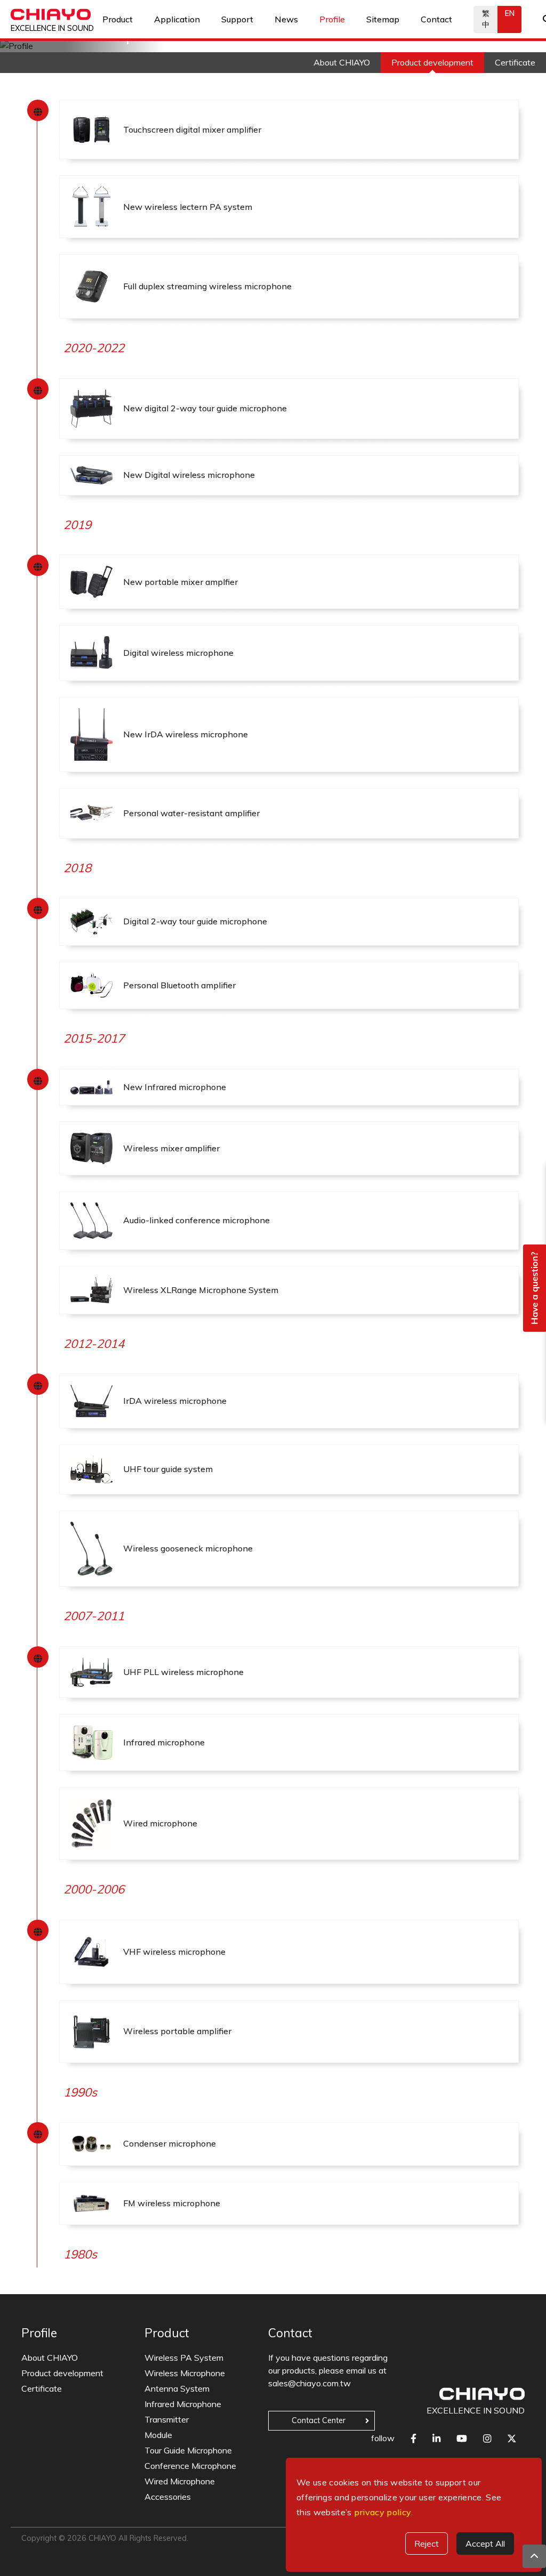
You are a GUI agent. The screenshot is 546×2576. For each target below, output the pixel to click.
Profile (332, 19)
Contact (436, 19)
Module (158, 2435)
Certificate (42, 2388)
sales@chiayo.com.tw (310, 2383)
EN (510, 13)
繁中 (486, 19)
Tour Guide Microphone (188, 2450)
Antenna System (177, 2388)
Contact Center (319, 2420)
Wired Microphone (180, 2481)
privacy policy (383, 2512)
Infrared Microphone (183, 2404)
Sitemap (383, 19)
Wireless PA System (184, 2358)
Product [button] (118, 19)
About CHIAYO (50, 2358)
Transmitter (167, 2419)
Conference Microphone (190, 2466)
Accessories (168, 2497)
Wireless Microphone (185, 2373)
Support (237, 19)
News (286, 19)
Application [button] (177, 19)
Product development (62, 2373)
